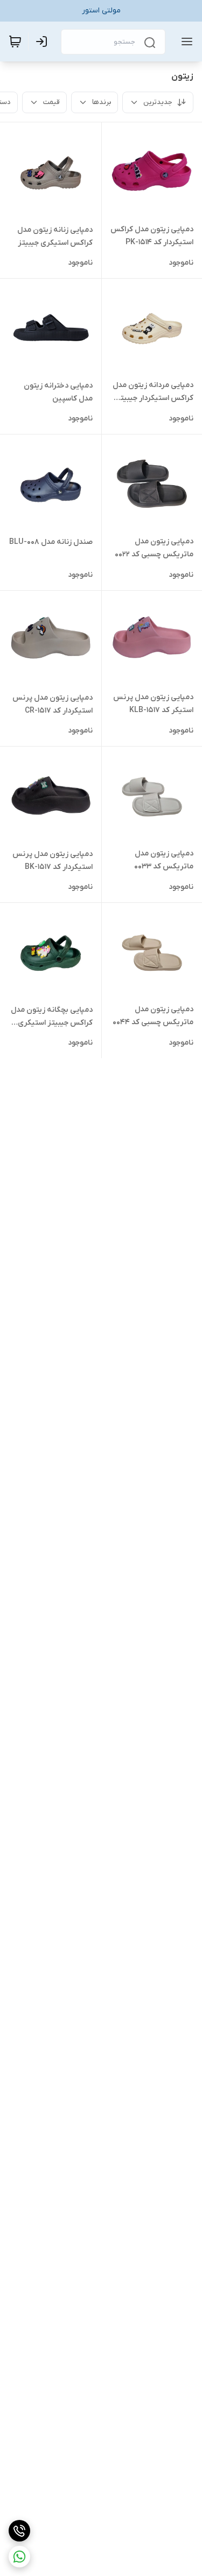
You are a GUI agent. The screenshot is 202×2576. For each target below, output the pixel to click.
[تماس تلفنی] (19, 2531)
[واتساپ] (19, 2557)
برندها (102, 102)
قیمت (51, 102)
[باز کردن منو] (185, 42)
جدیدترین (158, 102)
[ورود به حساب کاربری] (44, 42)
